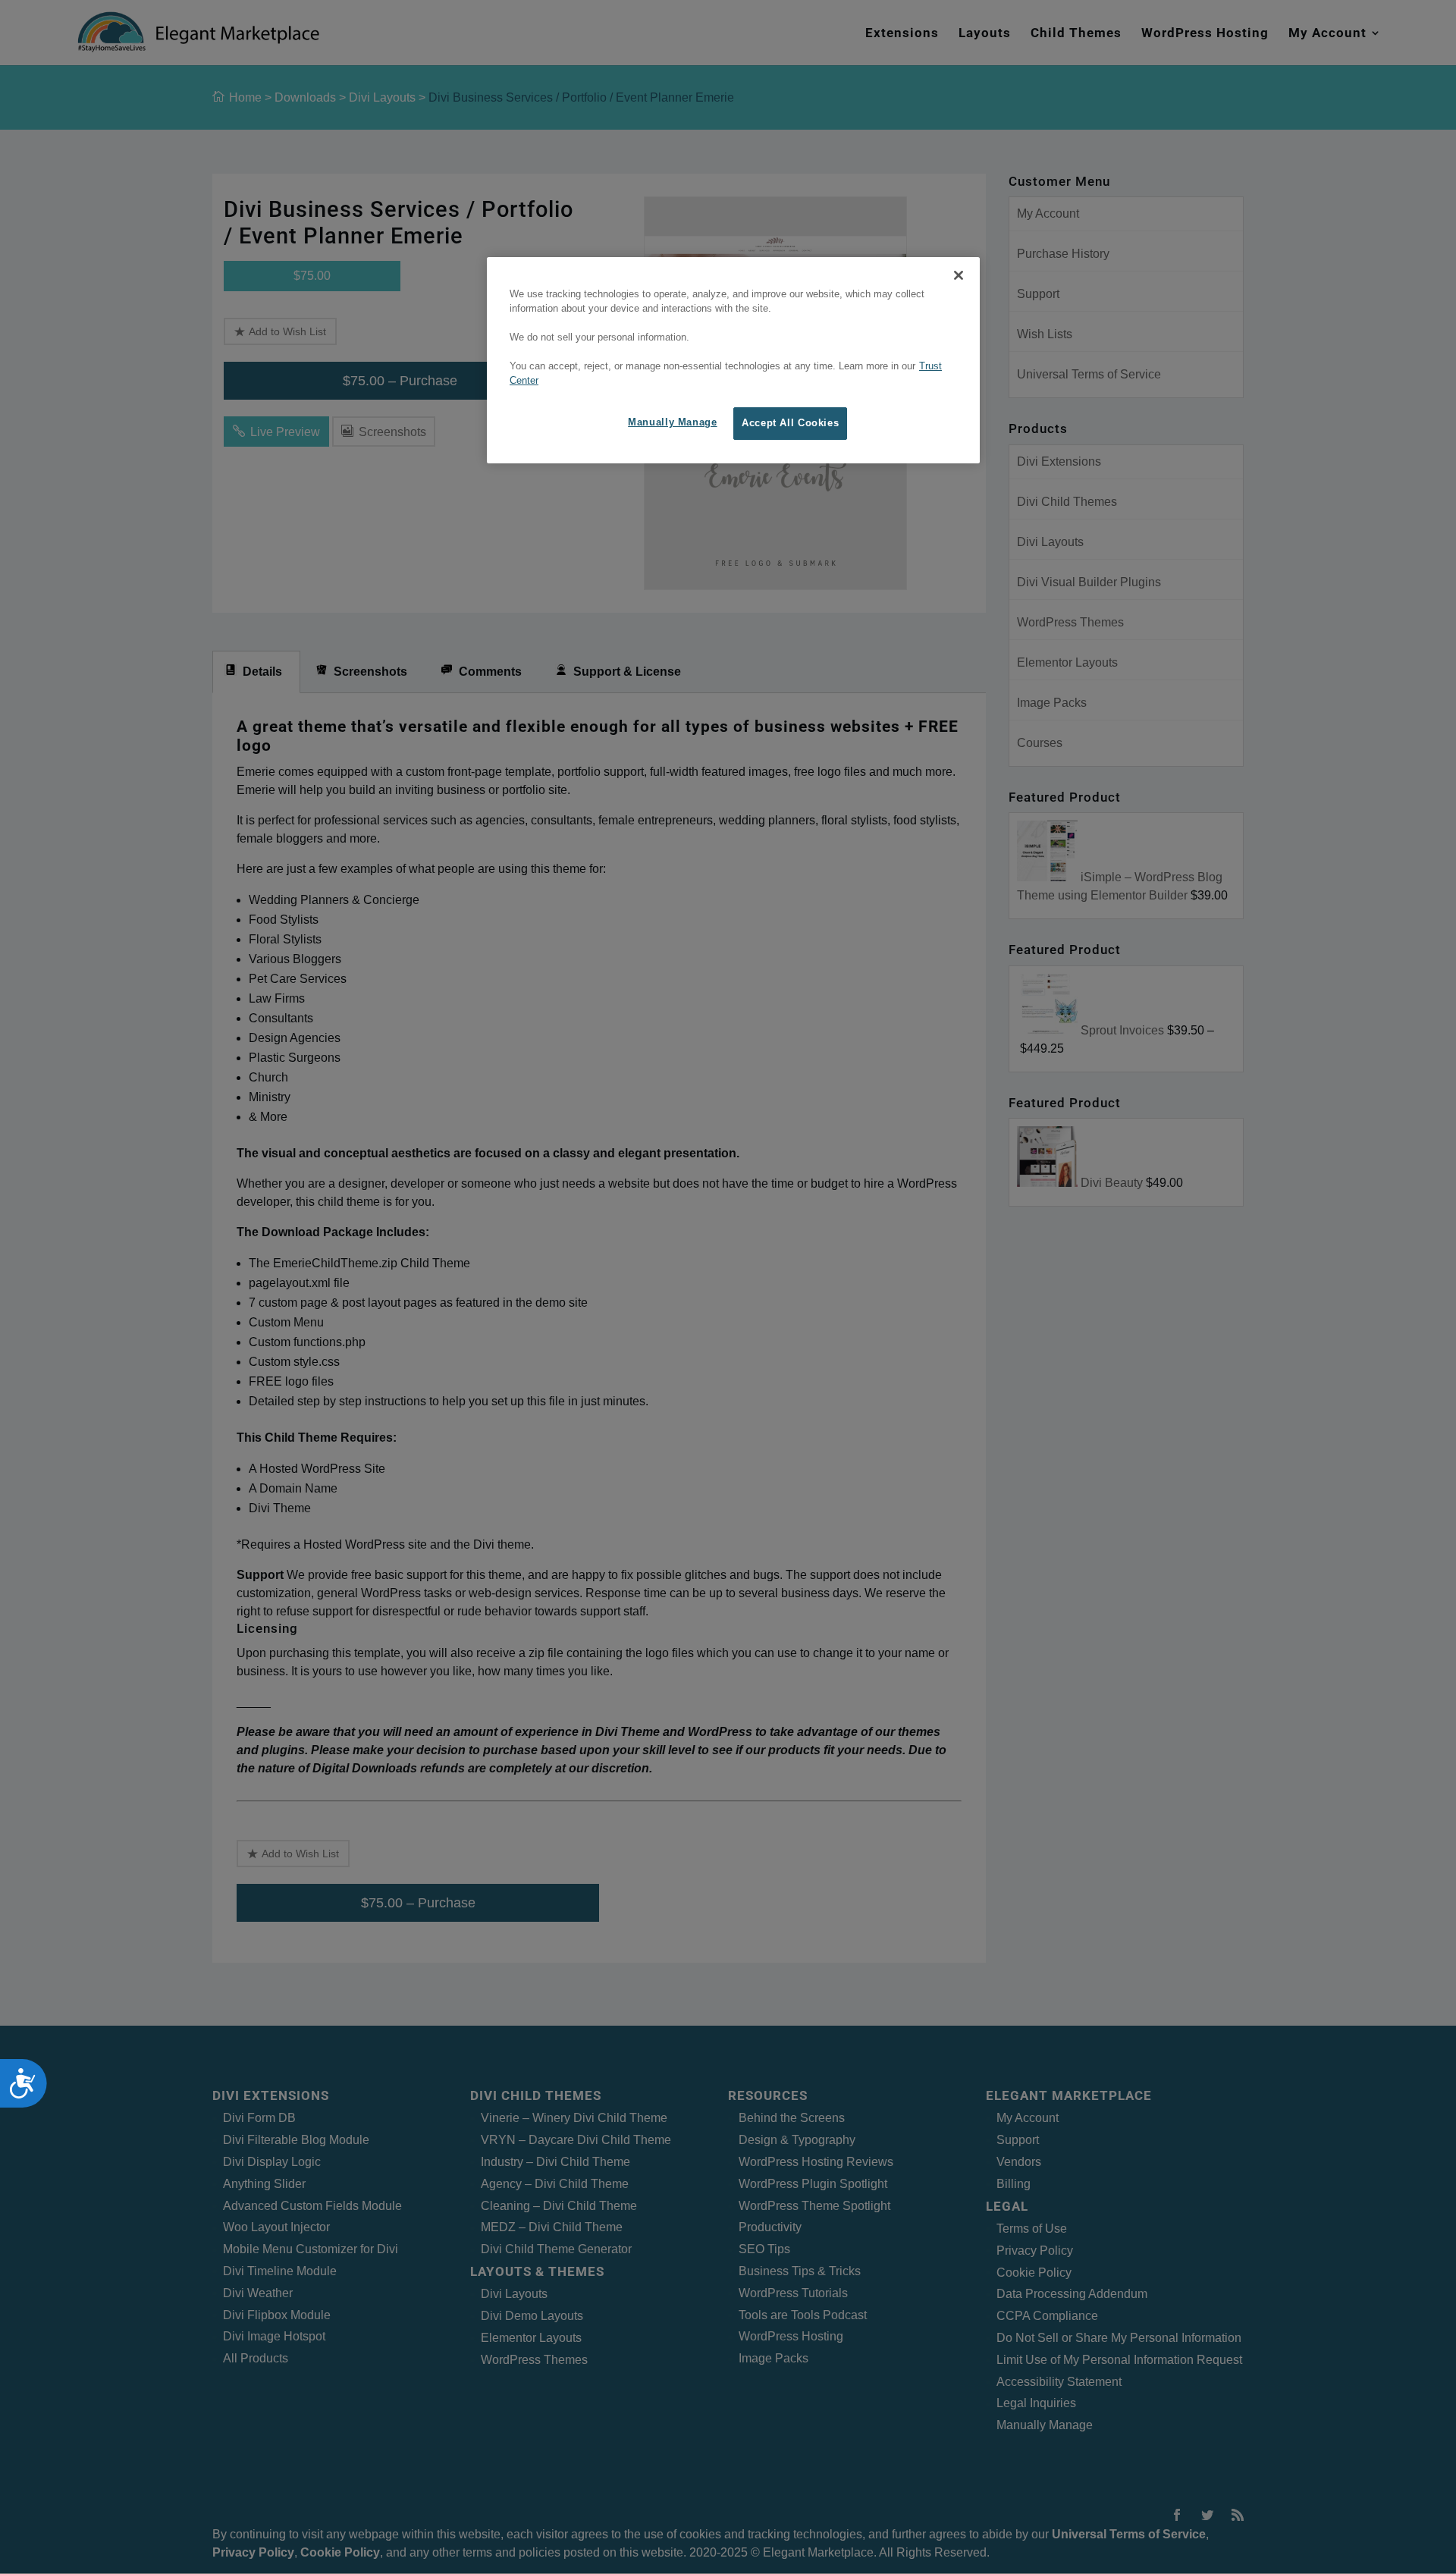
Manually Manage (672, 422)
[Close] (959, 275)
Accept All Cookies (790, 423)
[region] (733, 360)
